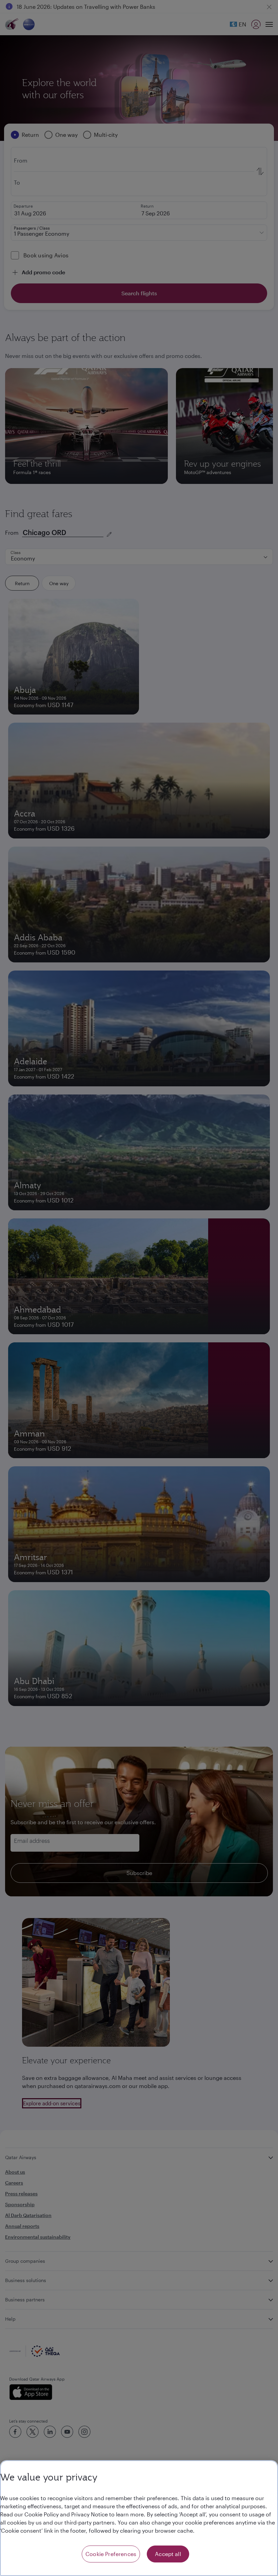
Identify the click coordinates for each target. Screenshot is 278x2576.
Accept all (168, 2554)
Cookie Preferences (111, 2554)
